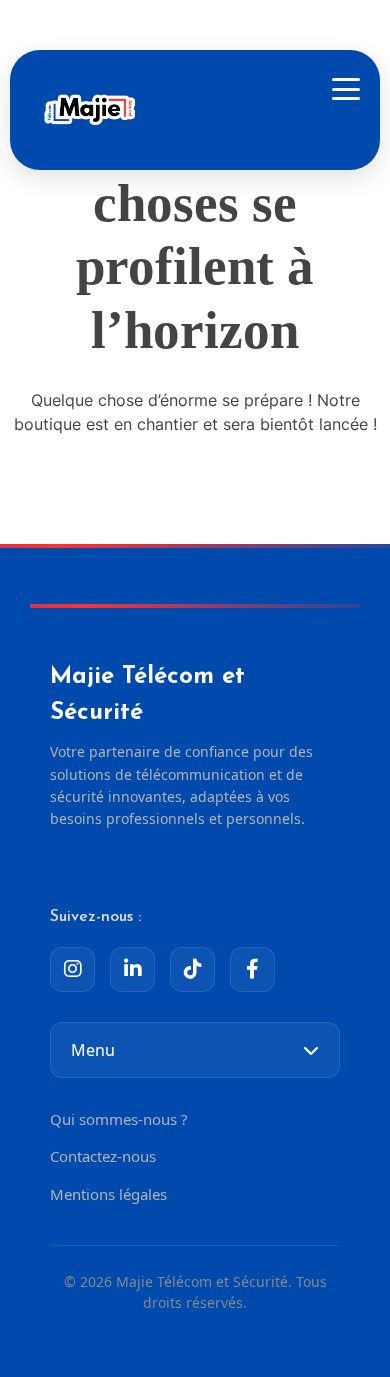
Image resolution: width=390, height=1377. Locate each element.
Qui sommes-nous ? (119, 1119)
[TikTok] (192, 969)
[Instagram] (72, 969)
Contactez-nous (103, 1156)
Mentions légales (108, 1194)
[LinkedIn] (132, 969)
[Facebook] (252, 969)
